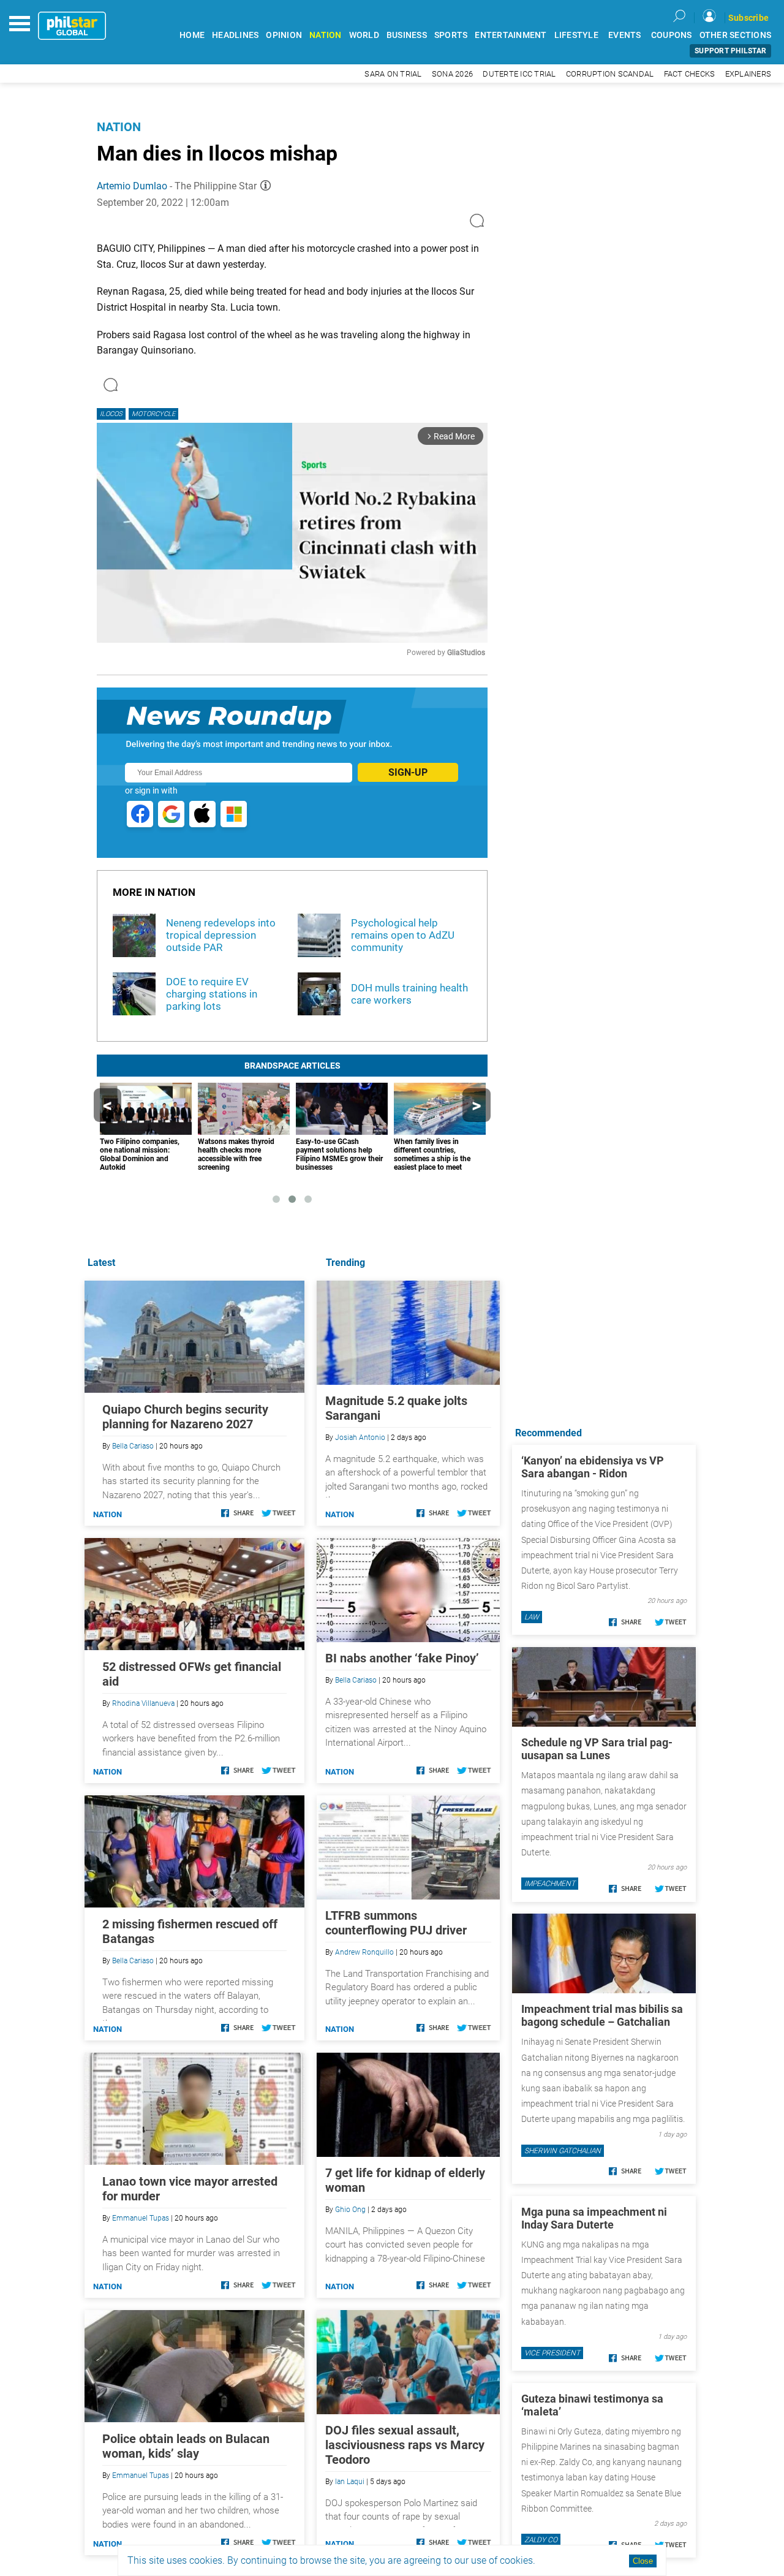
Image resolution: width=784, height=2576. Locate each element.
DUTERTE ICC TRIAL (519, 74)
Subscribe (748, 18)
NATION (326, 35)
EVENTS (625, 35)
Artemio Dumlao (132, 186)
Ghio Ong (350, 2210)
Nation (119, 127)
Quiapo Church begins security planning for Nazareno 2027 (185, 1417)
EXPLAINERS (748, 74)
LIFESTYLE (576, 35)
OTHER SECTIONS (736, 35)
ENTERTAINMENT (511, 35)
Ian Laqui (350, 2482)
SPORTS (451, 35)
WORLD (364, 35)
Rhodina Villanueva (143, 1703)
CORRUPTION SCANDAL (610, 74)
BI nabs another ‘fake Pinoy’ (402, 1658)
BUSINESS (407, 35)
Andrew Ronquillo (364, 1952)
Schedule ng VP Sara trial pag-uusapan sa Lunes (597, 1749)
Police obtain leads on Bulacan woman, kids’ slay (186, 2446)
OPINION (284, 35)
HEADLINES (235, 35)
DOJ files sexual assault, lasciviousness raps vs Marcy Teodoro (405, 2445)
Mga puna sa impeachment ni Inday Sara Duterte (594, 2218)
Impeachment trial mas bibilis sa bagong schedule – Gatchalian (602, 2015)
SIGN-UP (408, 772)
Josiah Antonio (360, 1438)
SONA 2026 (452, 74)
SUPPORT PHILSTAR (730, 51)
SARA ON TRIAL (393, 74)
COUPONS (672, 35)
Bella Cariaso (356, 1680)
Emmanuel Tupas (141, 2218)
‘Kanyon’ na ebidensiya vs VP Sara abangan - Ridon (593, 1467)
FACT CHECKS (690, 74)
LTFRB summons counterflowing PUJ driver (396, 1923)
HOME (192, 35)
